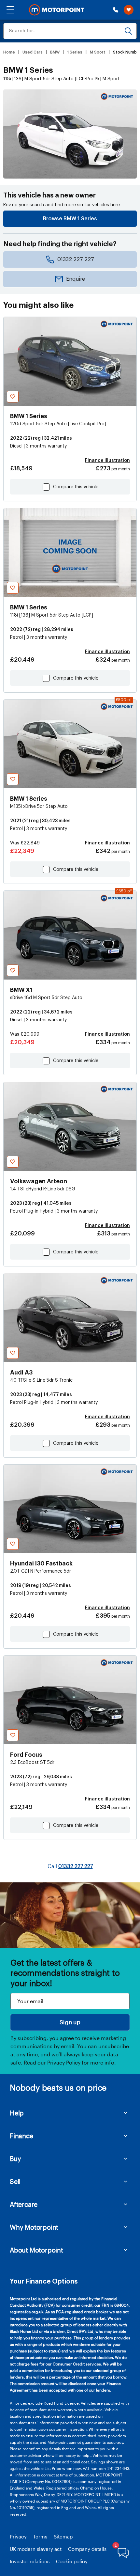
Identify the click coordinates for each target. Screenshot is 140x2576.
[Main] (57, 10)
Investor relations (30, 2561)
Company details (87, 2549)
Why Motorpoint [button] (34, 2227)
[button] (10, 10)
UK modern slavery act (36, 2549)
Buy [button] (15, 2159)
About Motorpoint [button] (36, 2250)
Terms (40, 2537)
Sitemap (63, 2537)
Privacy (18, 2537)
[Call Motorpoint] (116, 10)
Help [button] (17, 2113)
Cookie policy (72, 2561)
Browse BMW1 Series (70, 219)
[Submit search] (128, 31)
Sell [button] (15, 2181)
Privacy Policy (64, 2062)
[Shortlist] (129, 10)
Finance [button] (21, 2136)
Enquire (76, 279)
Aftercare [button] (24, 2204)
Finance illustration (107, 461)
